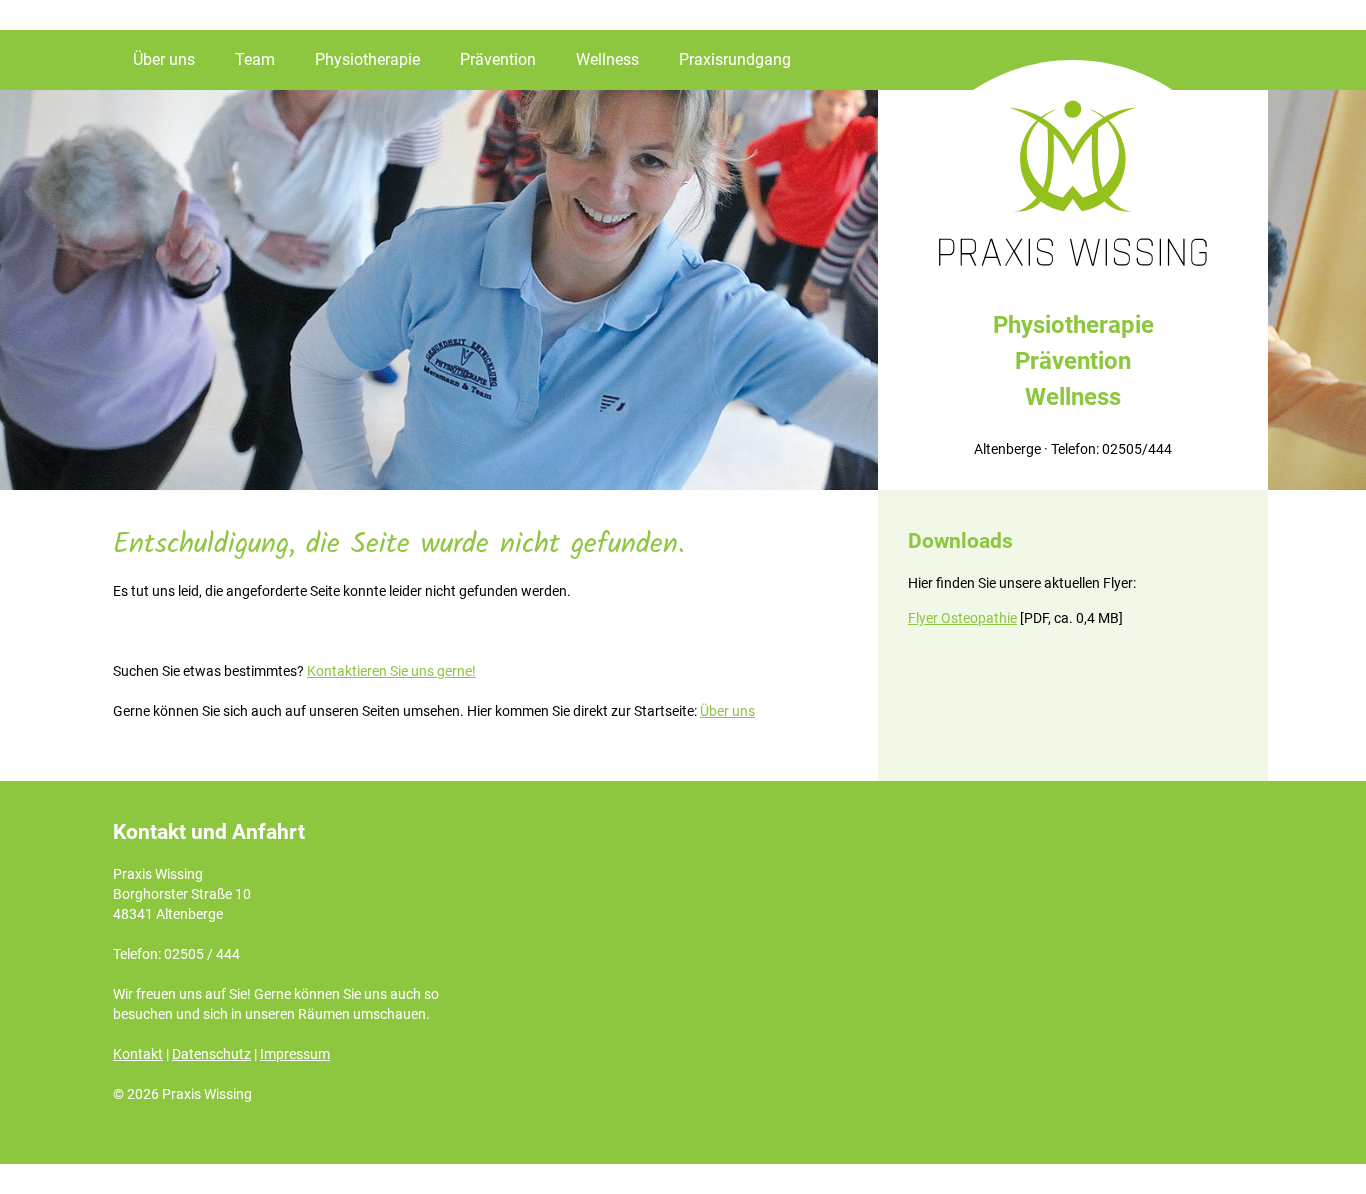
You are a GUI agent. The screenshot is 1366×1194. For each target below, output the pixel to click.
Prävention (498, 59)
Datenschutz (211, 1054)
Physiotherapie (367, 59)
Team (255, 59)
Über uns (164, 59)
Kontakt (138, 1054)
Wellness (607, 59)
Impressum (295, 1054)
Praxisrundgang (735, 59)
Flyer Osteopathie (962, 618)
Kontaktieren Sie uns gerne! (391, 671)
